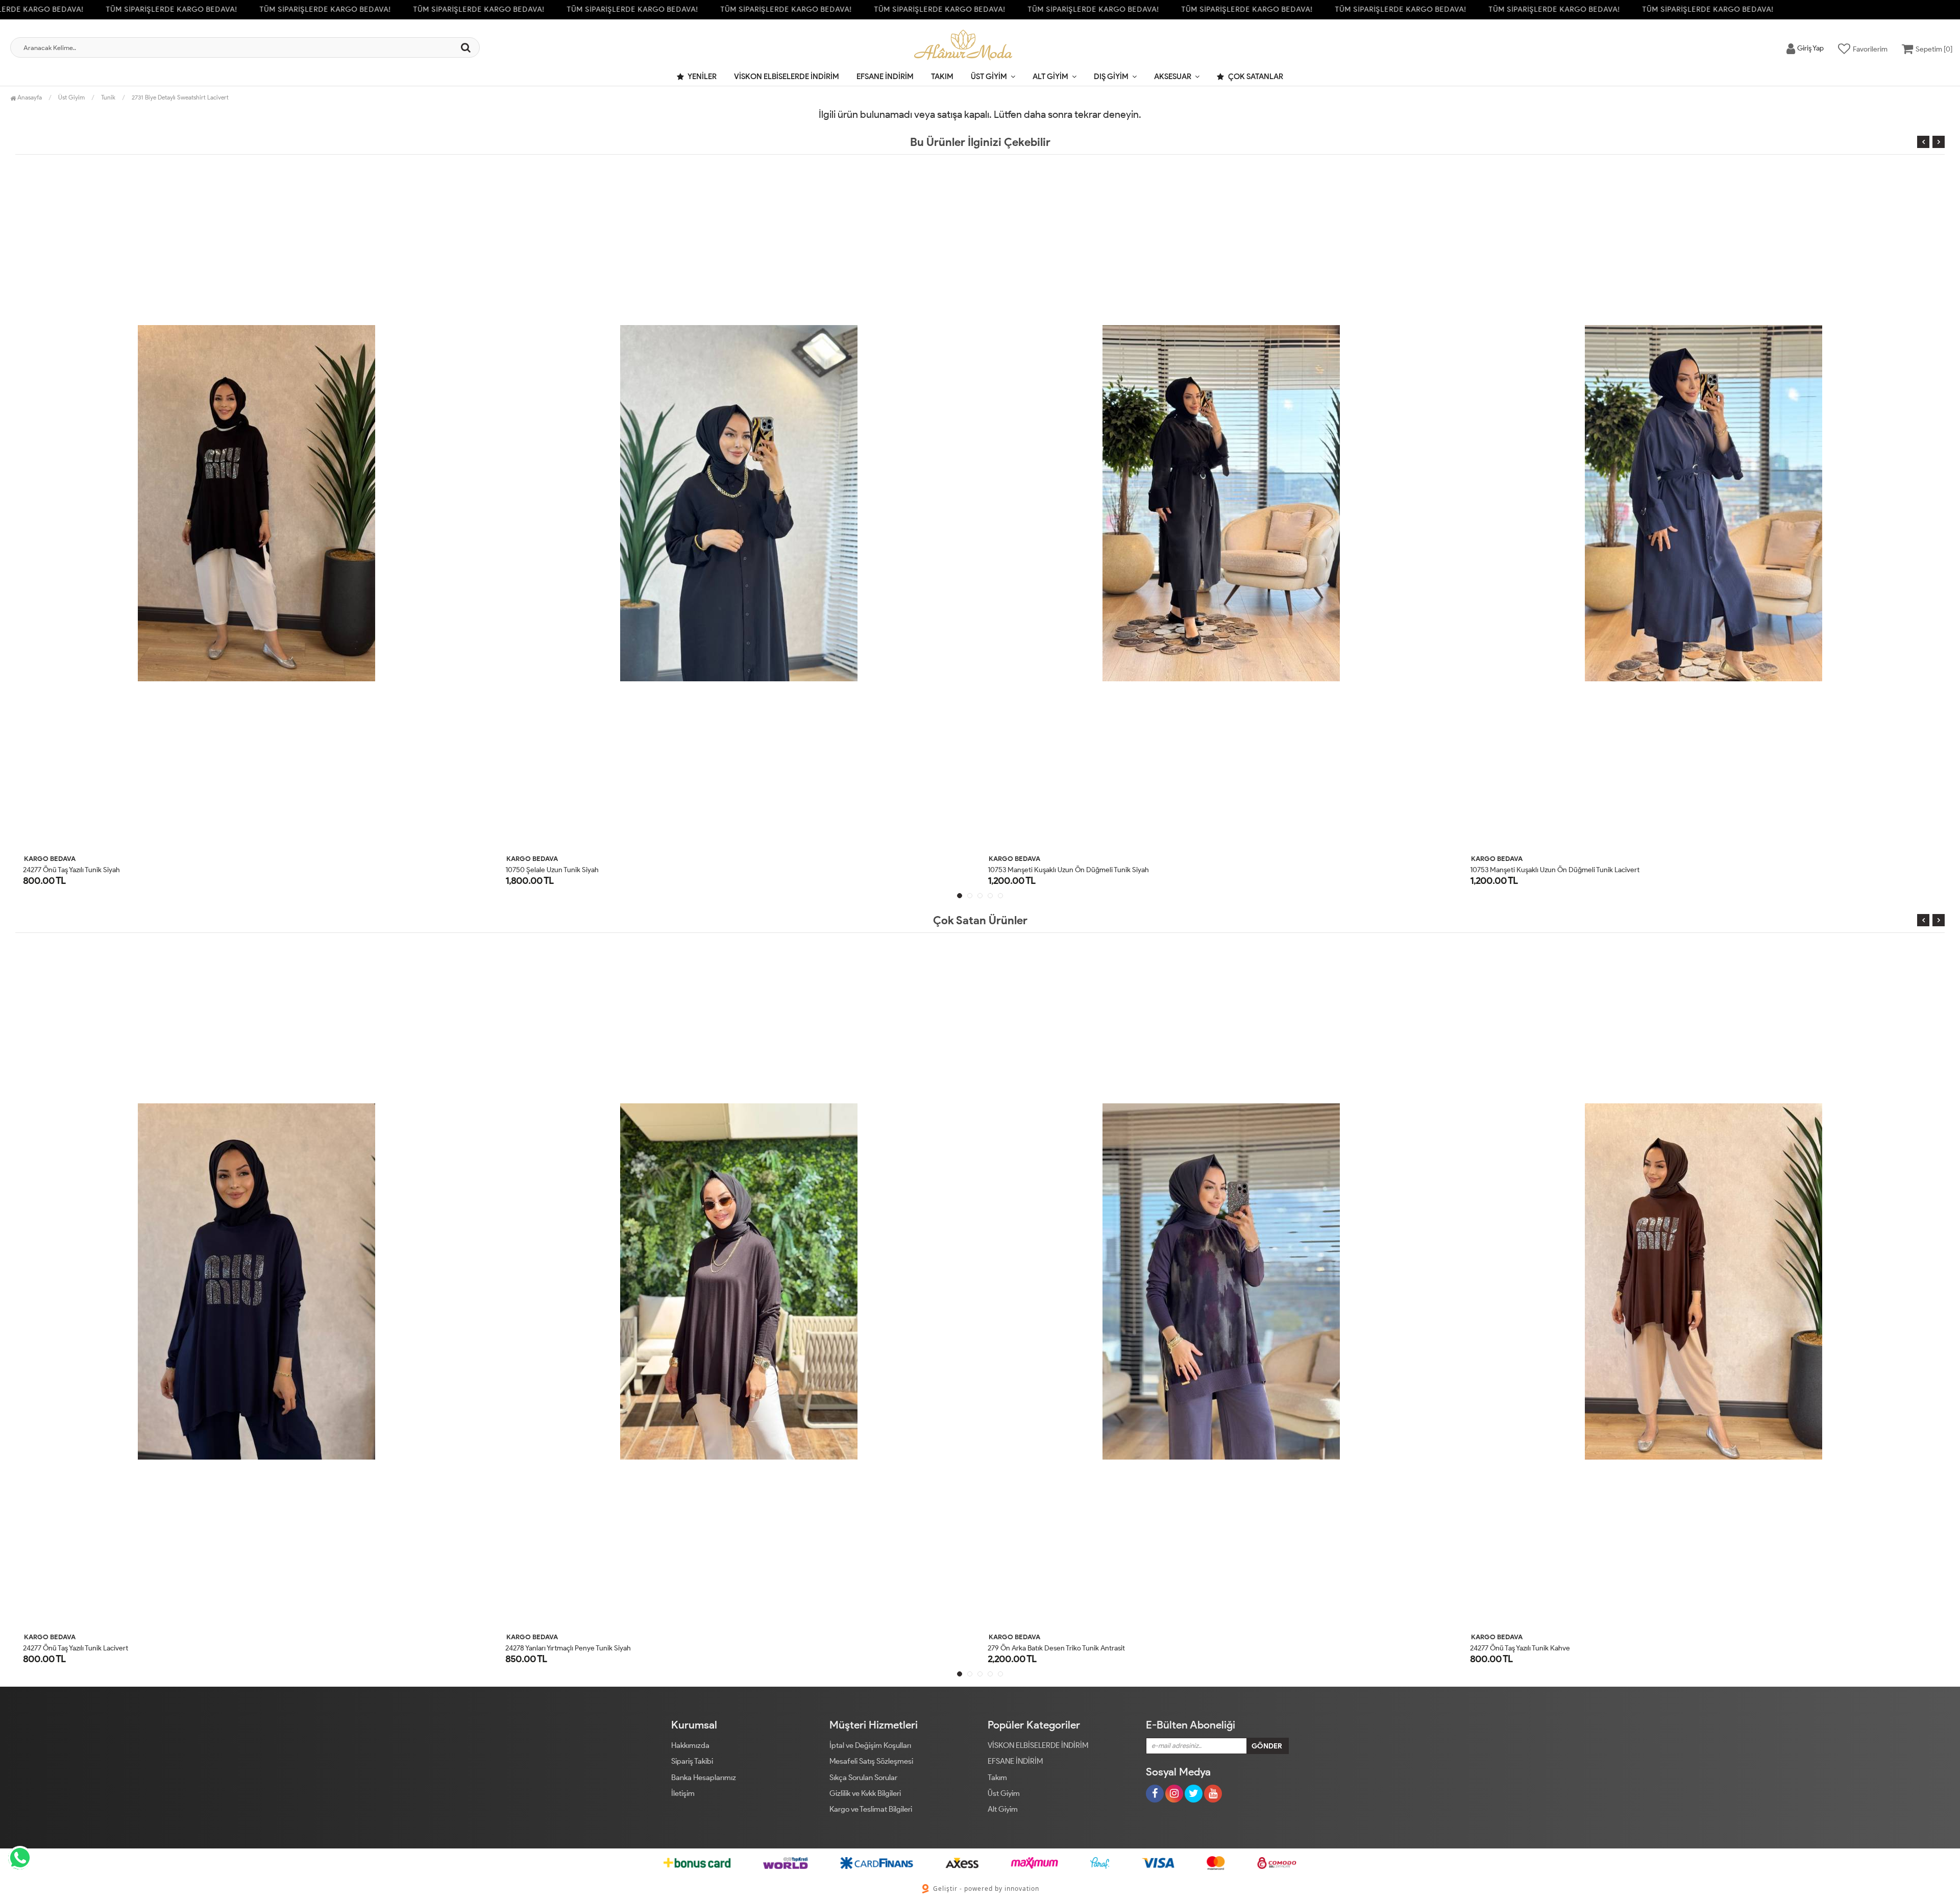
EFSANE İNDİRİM (885, 77)
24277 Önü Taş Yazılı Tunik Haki (1517, 1648)
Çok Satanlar (1255, 77)
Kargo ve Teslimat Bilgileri (871, 1809)
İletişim (683, 1793)
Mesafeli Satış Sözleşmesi (871, 1761)
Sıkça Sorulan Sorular (863, 1778)
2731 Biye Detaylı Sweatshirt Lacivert (180, 97)
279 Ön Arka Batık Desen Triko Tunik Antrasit (574, 1648)
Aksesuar (1173, 77)
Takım (942, 77)
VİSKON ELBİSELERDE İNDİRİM (787, 77)
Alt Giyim (1050, 77)
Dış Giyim (1111, 77)
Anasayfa (29, 97)
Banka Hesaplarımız (704, 1778)
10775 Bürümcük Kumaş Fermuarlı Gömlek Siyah (1546, 870)
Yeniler (702, 77)
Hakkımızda (690, 1745)
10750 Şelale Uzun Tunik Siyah (70, 870)
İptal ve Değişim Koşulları (870, 1745)
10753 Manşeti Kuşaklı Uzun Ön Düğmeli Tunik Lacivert (1072, 870)
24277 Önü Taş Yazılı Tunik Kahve (1038, 1648)
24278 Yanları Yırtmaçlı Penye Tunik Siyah (86, 1648)
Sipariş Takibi (692, 1761)
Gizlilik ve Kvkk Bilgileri (865, 1793)
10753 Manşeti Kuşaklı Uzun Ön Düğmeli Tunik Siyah (586, 870)
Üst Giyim (989, 77)
